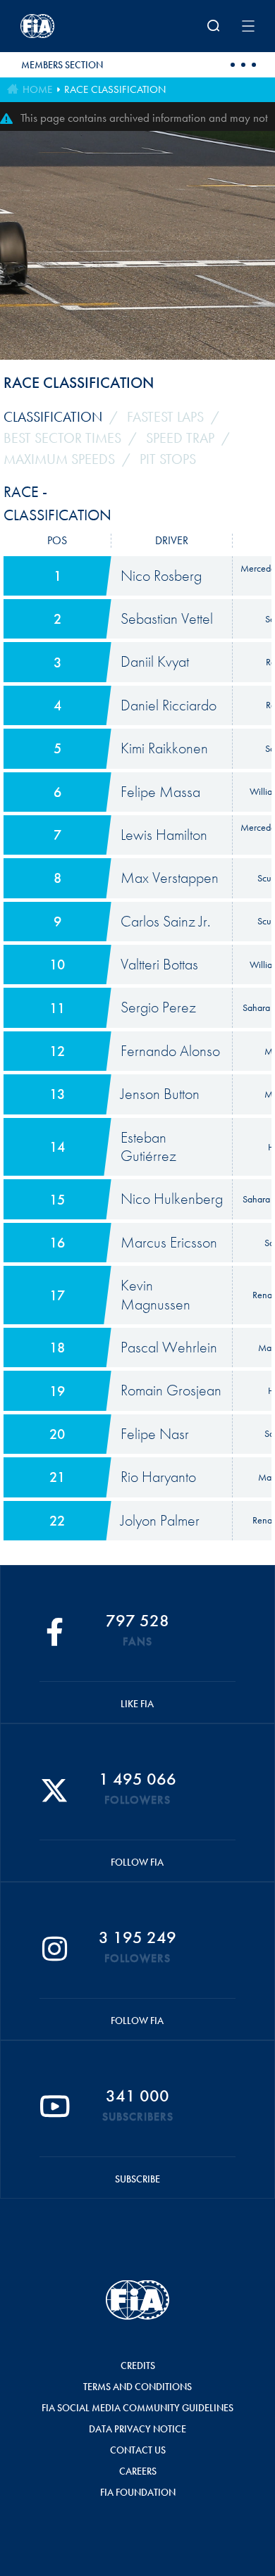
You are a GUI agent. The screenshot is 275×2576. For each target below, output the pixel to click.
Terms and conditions (137, 2387)
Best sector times (62, 438)
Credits (138, 2365)
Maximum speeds (59, 459)
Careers (138, 2471)
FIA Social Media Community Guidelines (137, 2408)
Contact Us (138, 2450)
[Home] (63, 26)
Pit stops (168, 459)
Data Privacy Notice (137, 2429)
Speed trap (180, 438)
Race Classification (115, 89)
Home (37, 89)
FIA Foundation (138, 2492)
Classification (53, 417)
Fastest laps (165, 417)
